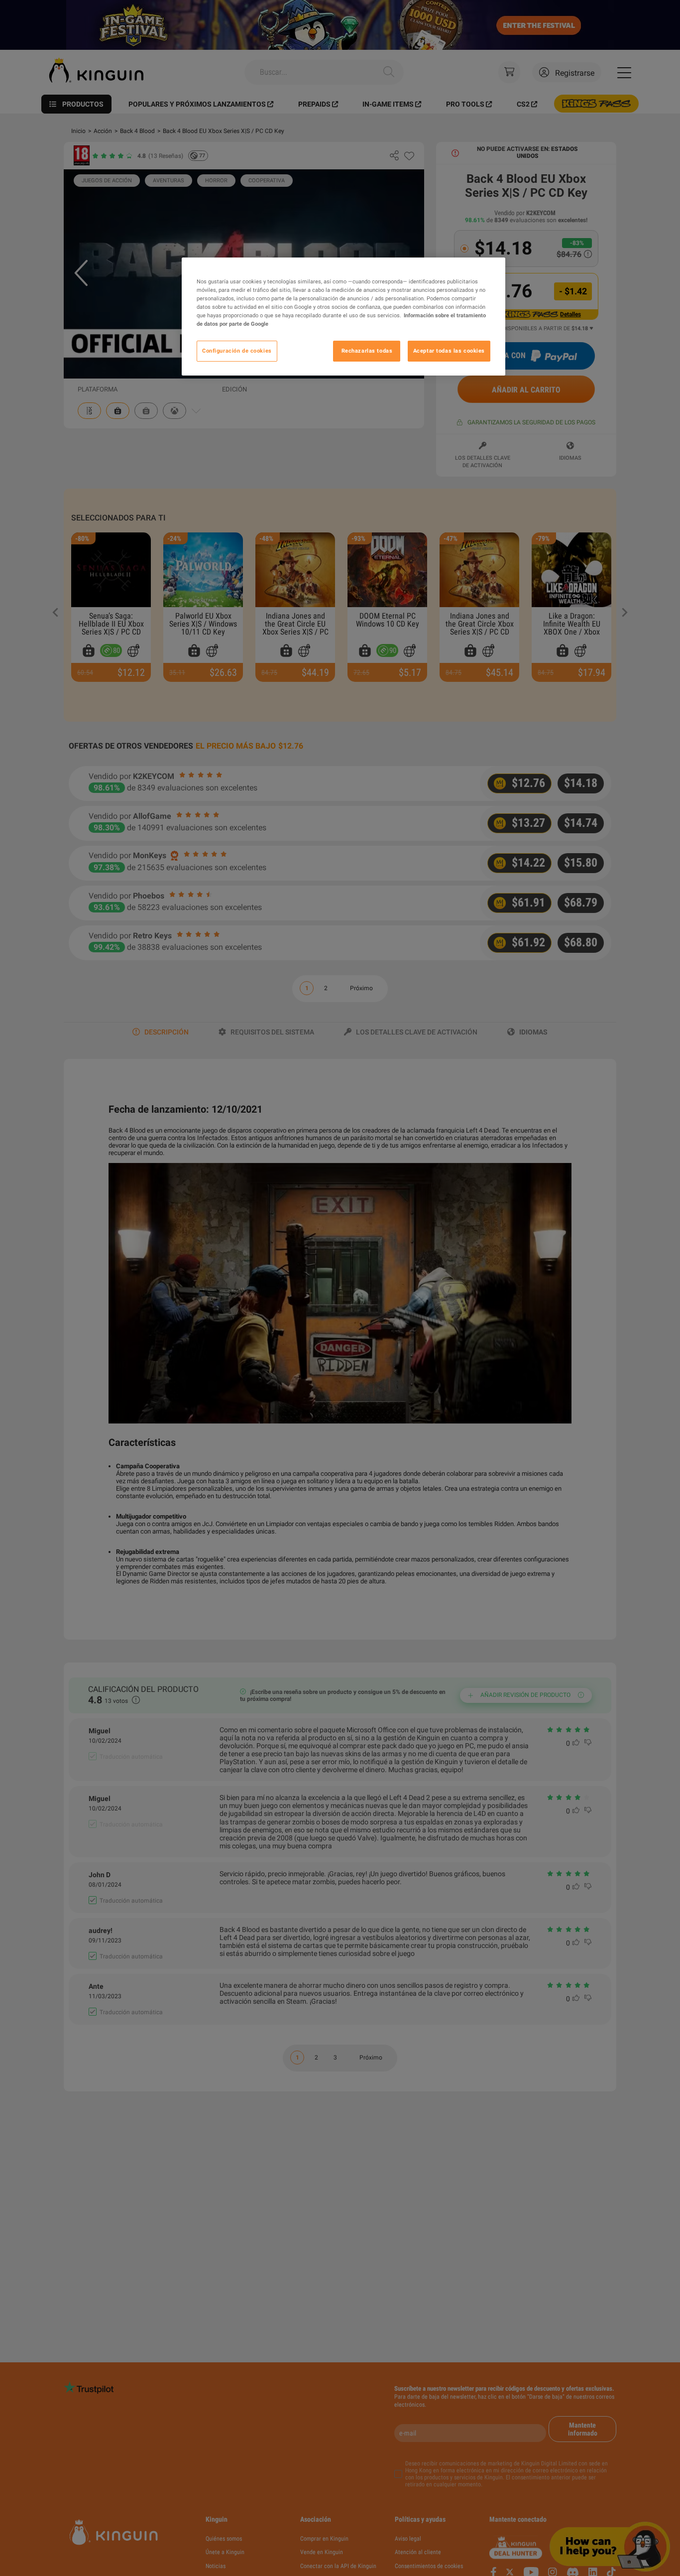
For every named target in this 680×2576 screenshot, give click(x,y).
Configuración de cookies (237, 351)
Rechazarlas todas (367, 351)
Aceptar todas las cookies (449, 351)
